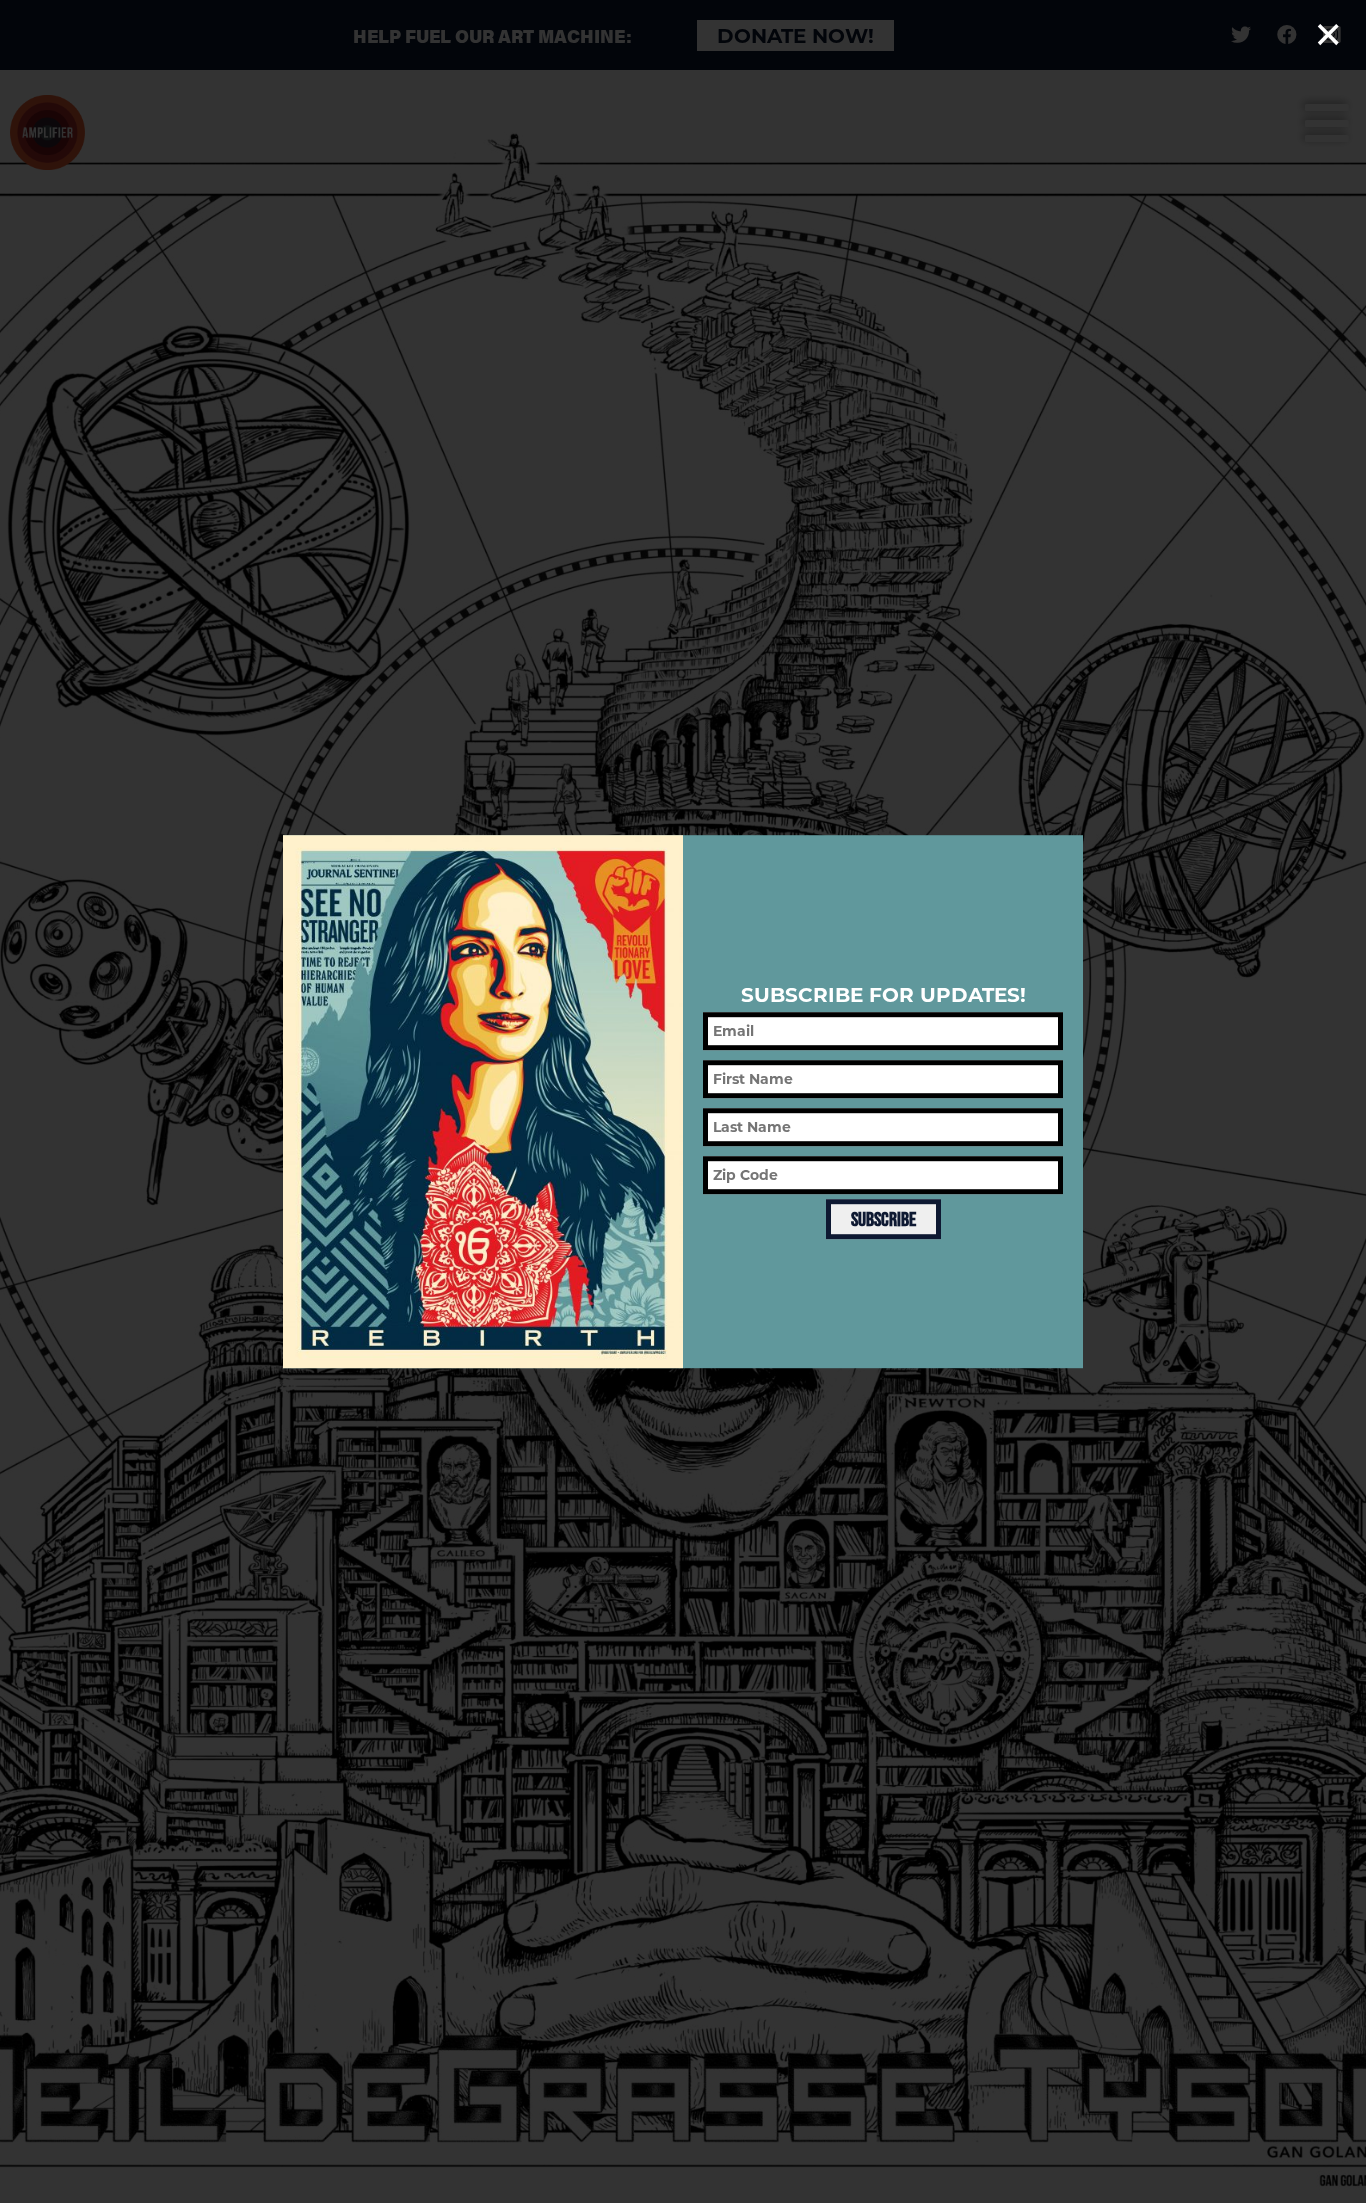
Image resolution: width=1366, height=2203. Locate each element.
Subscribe (883, 1220)
